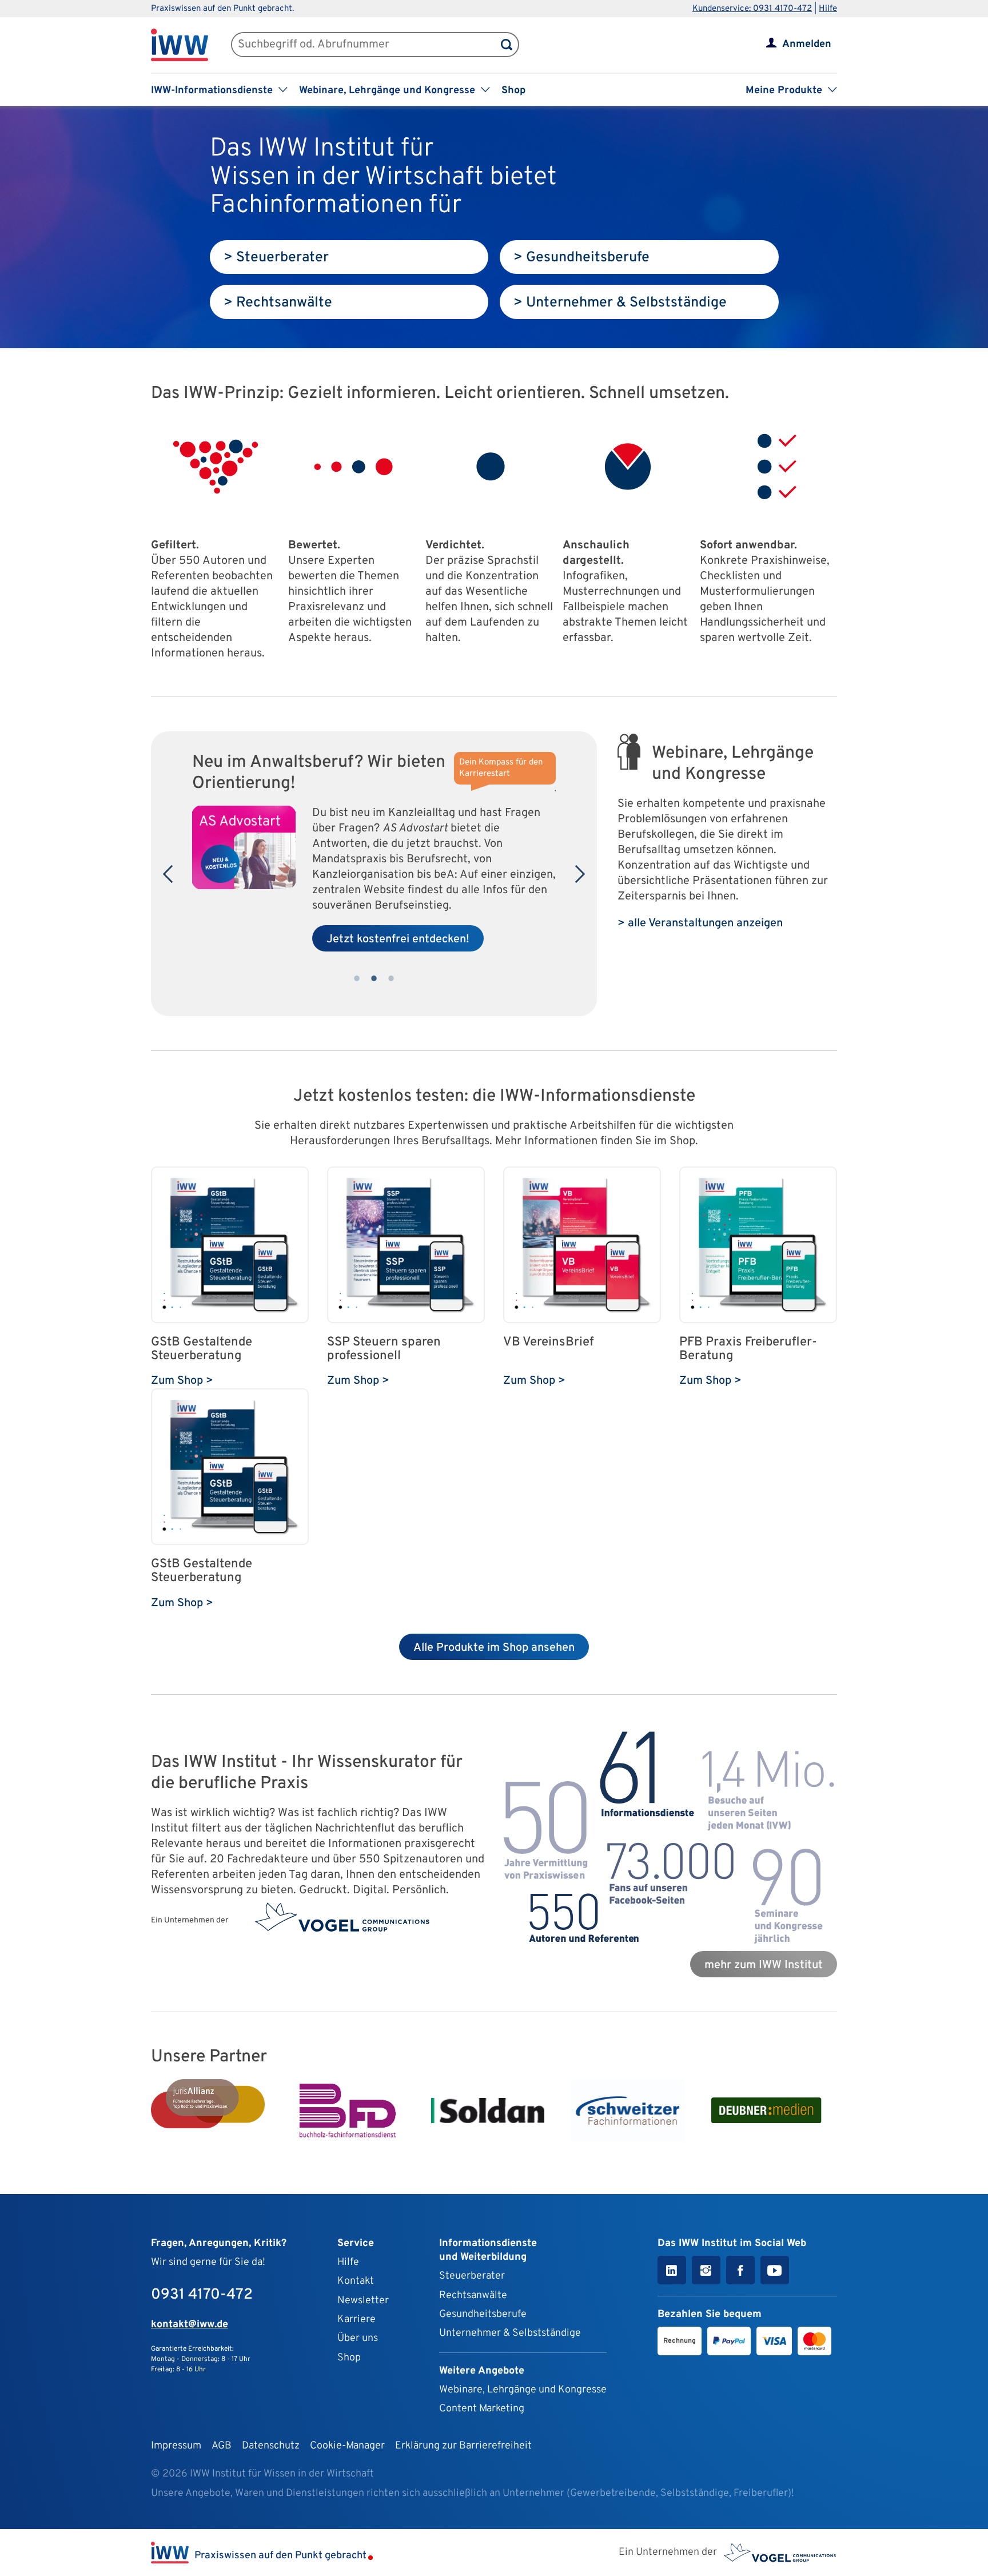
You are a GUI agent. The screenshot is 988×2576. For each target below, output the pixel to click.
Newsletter (363, 2301)
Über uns (358, 2338)
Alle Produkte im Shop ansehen (494, 1648)
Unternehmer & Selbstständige (510, 2333)
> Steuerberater (276, 258)
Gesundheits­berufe (483, 2314)
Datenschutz (271, 2446)
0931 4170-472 (202, 2295)
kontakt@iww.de (190, 2325)
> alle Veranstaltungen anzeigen (700, 923)
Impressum (176, 2446)
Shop (513, 91)
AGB (222, 2446)
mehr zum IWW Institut (764, 1965)
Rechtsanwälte (473, 2296)
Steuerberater (472, 2276)
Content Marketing (482, 2409)
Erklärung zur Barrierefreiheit (463, 2446)
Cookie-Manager (347, 2446)
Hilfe (828, 9)
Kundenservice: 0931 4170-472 (752, 9)
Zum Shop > (182, 1381)
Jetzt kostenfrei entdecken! (398, 939)
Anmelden (807, 44)
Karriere (356, 2320)
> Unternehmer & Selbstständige (620, 303)
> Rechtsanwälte (278, 303)
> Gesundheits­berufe (581, 258)
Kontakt (356, 2281)
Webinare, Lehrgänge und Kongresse (523, 2390)
